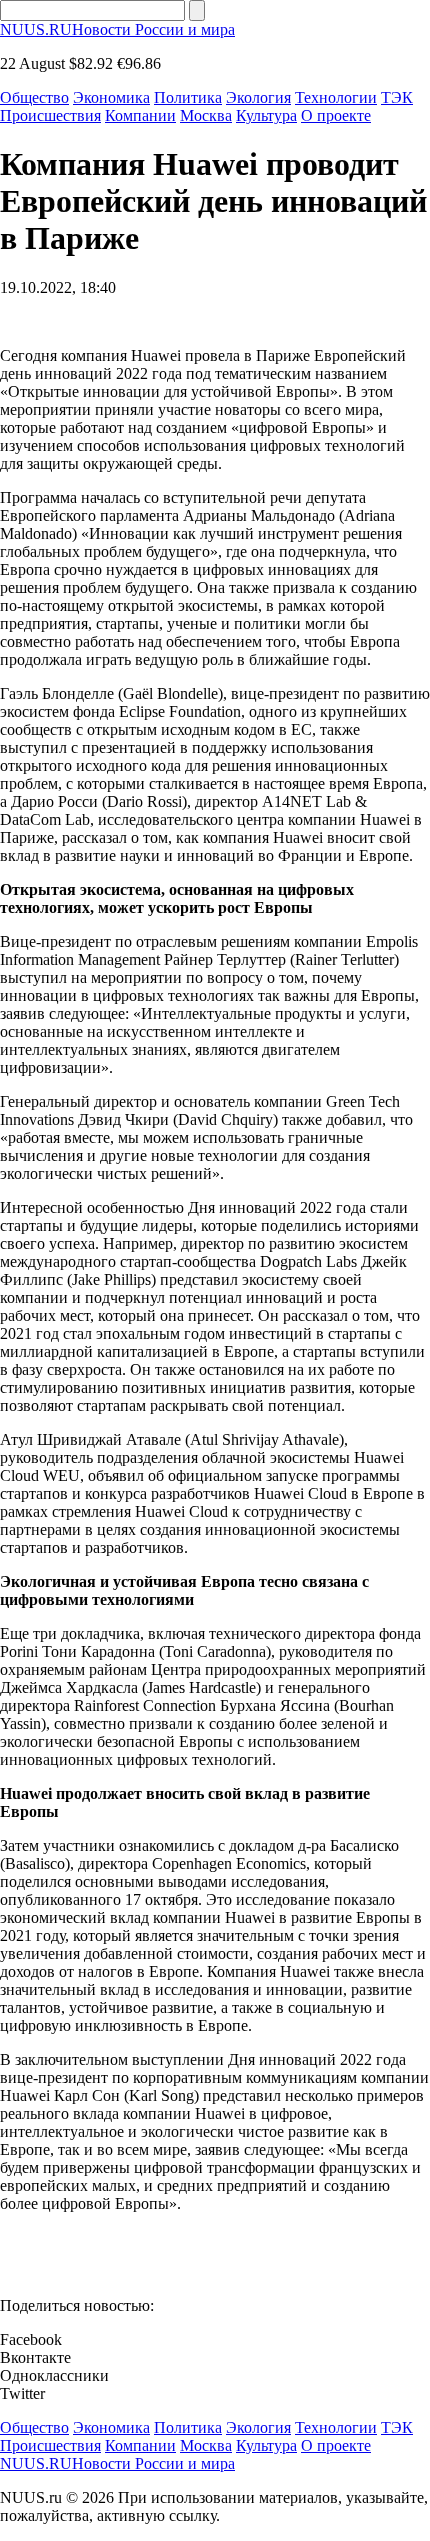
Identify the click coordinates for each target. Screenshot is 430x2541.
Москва (206, 115)
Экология (258, 97)
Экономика (111, 97)
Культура (266, 115)
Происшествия (50, 115)
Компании (140, 115)
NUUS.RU (117, 29)
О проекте (336, 115)
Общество (34, 97)
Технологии (336, 97)
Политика (188, 97)
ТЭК (397, 97)
